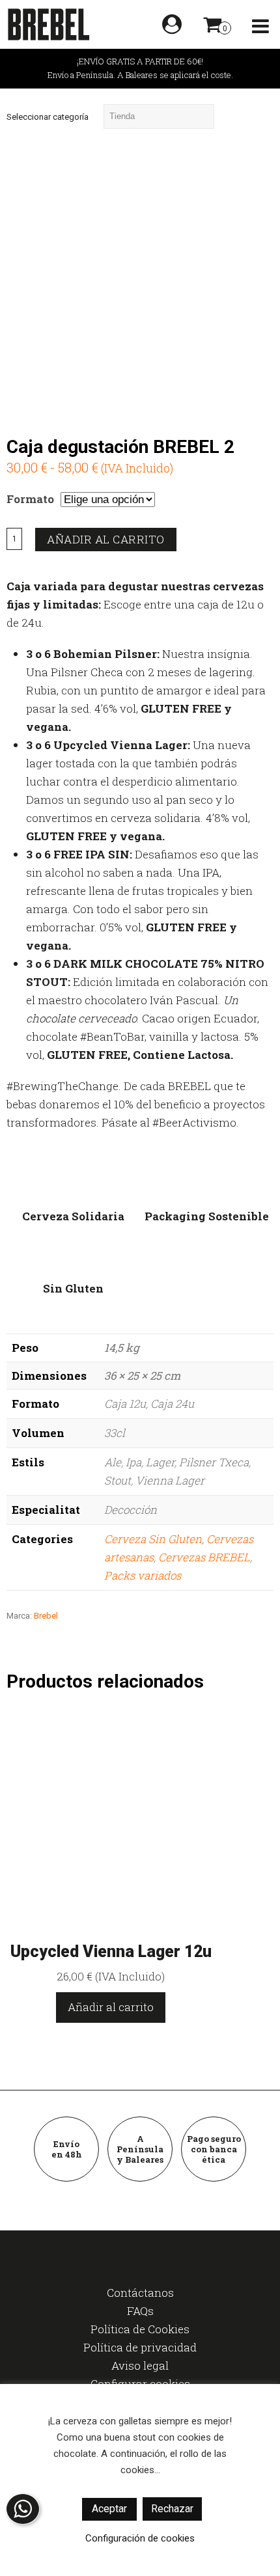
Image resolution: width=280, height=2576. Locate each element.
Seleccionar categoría (48, 117)
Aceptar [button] (109, 2509)
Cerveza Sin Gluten (153, 1539)
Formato (30, 499)
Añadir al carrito (106, 539)
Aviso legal (140, 2365)
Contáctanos (140, 2293)
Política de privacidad (140, 2347)
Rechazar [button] (172, 2509)
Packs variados (143, 1575)
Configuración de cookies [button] (140, 2538)
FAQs (140, 2311)
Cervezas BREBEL (204, 1557)
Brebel (46, 1616)
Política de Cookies (140, 2329)
